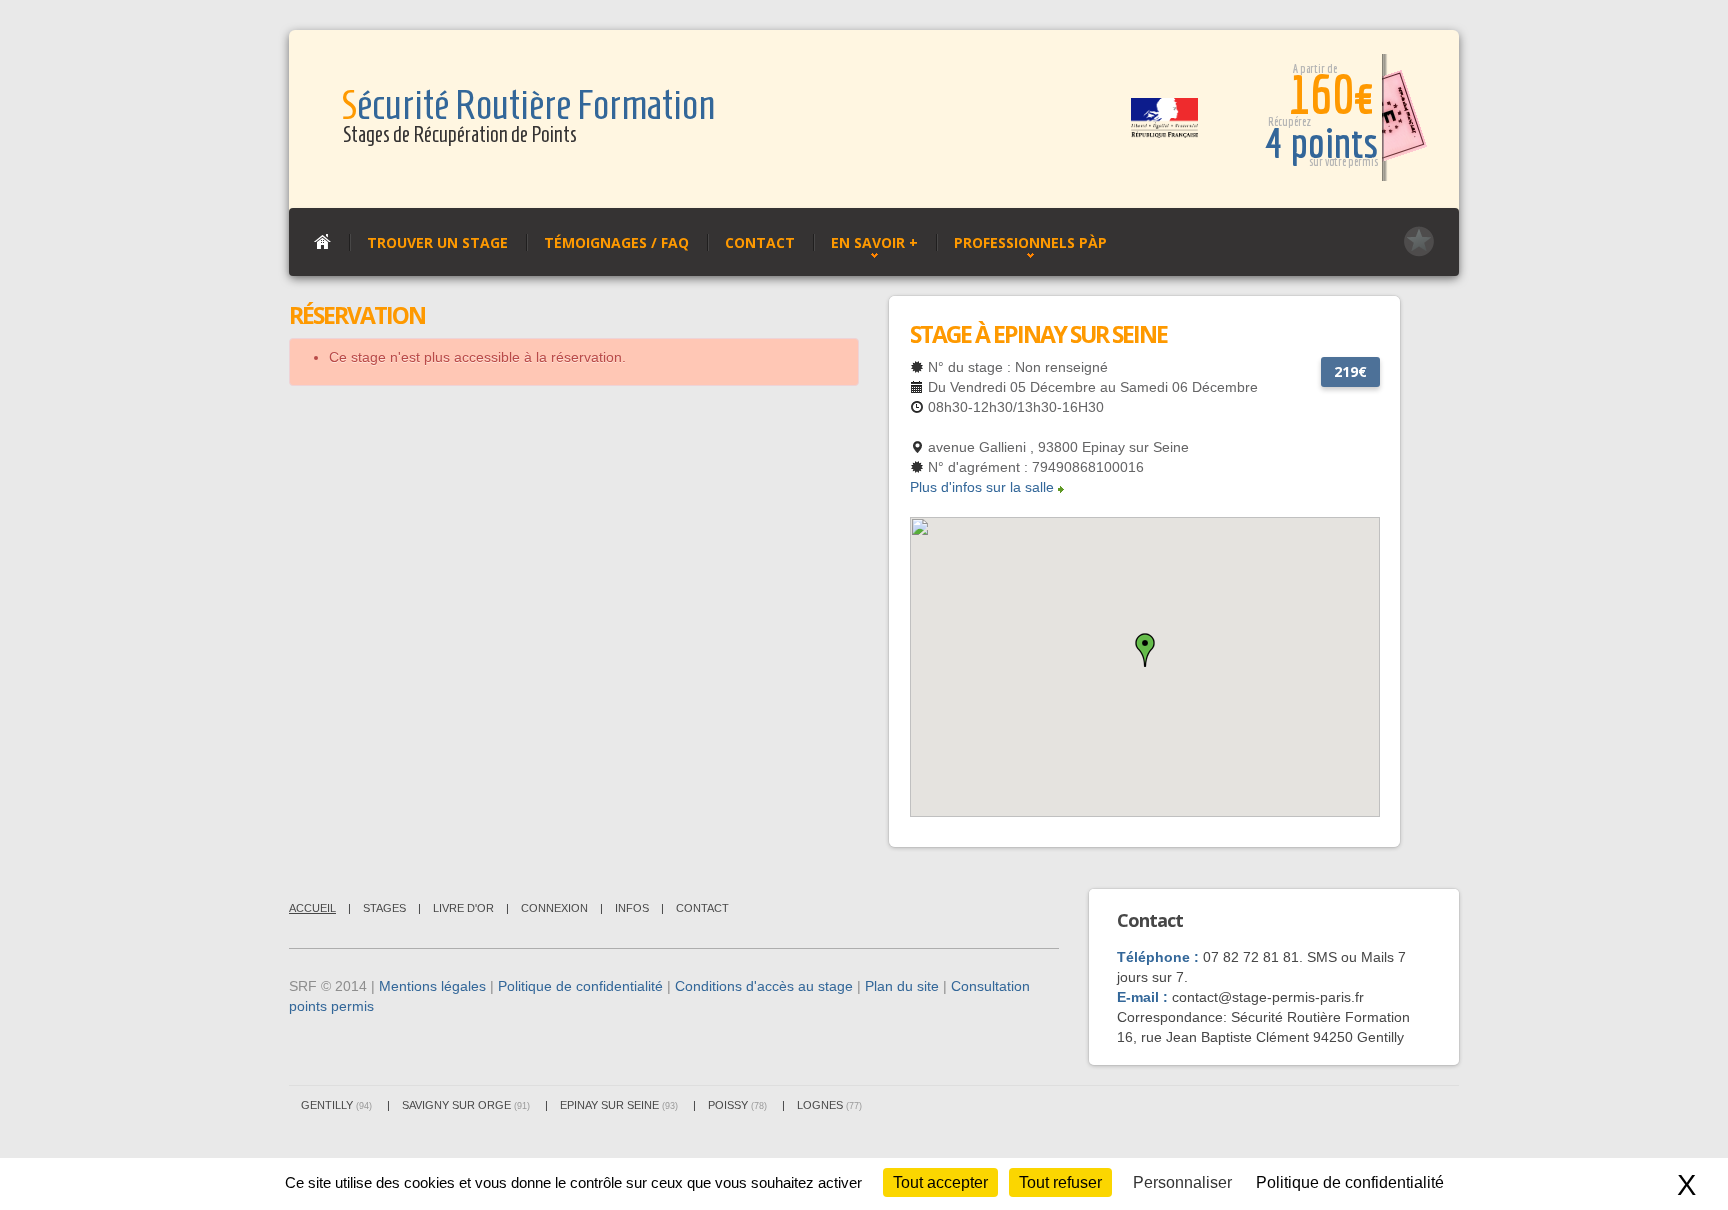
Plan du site (902, 986)
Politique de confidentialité (580, 986)
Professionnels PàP (1030, 242)
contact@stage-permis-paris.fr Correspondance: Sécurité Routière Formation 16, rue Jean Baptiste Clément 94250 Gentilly (1263, 1017)
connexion (554, 908)
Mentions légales (432, 986)
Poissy (737, 1105)
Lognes (829, 1105)
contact (702, 908)
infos (632, 908)
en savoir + (874, 242)
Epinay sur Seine (619, 1105)
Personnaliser (1182, 1182)
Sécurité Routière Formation (528, 105)
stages (384, 908)
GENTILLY (336, 1105)
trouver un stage (437, 242)
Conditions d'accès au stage (764, 986)
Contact (760, 242)
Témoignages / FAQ (616, 242)
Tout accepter (940, 1182)
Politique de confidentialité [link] (1350, 1182)
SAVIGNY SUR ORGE (466, 1105)
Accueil (312, 908)
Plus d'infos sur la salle (982, 487)
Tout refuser (1060, 1182)
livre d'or (463, 908)
